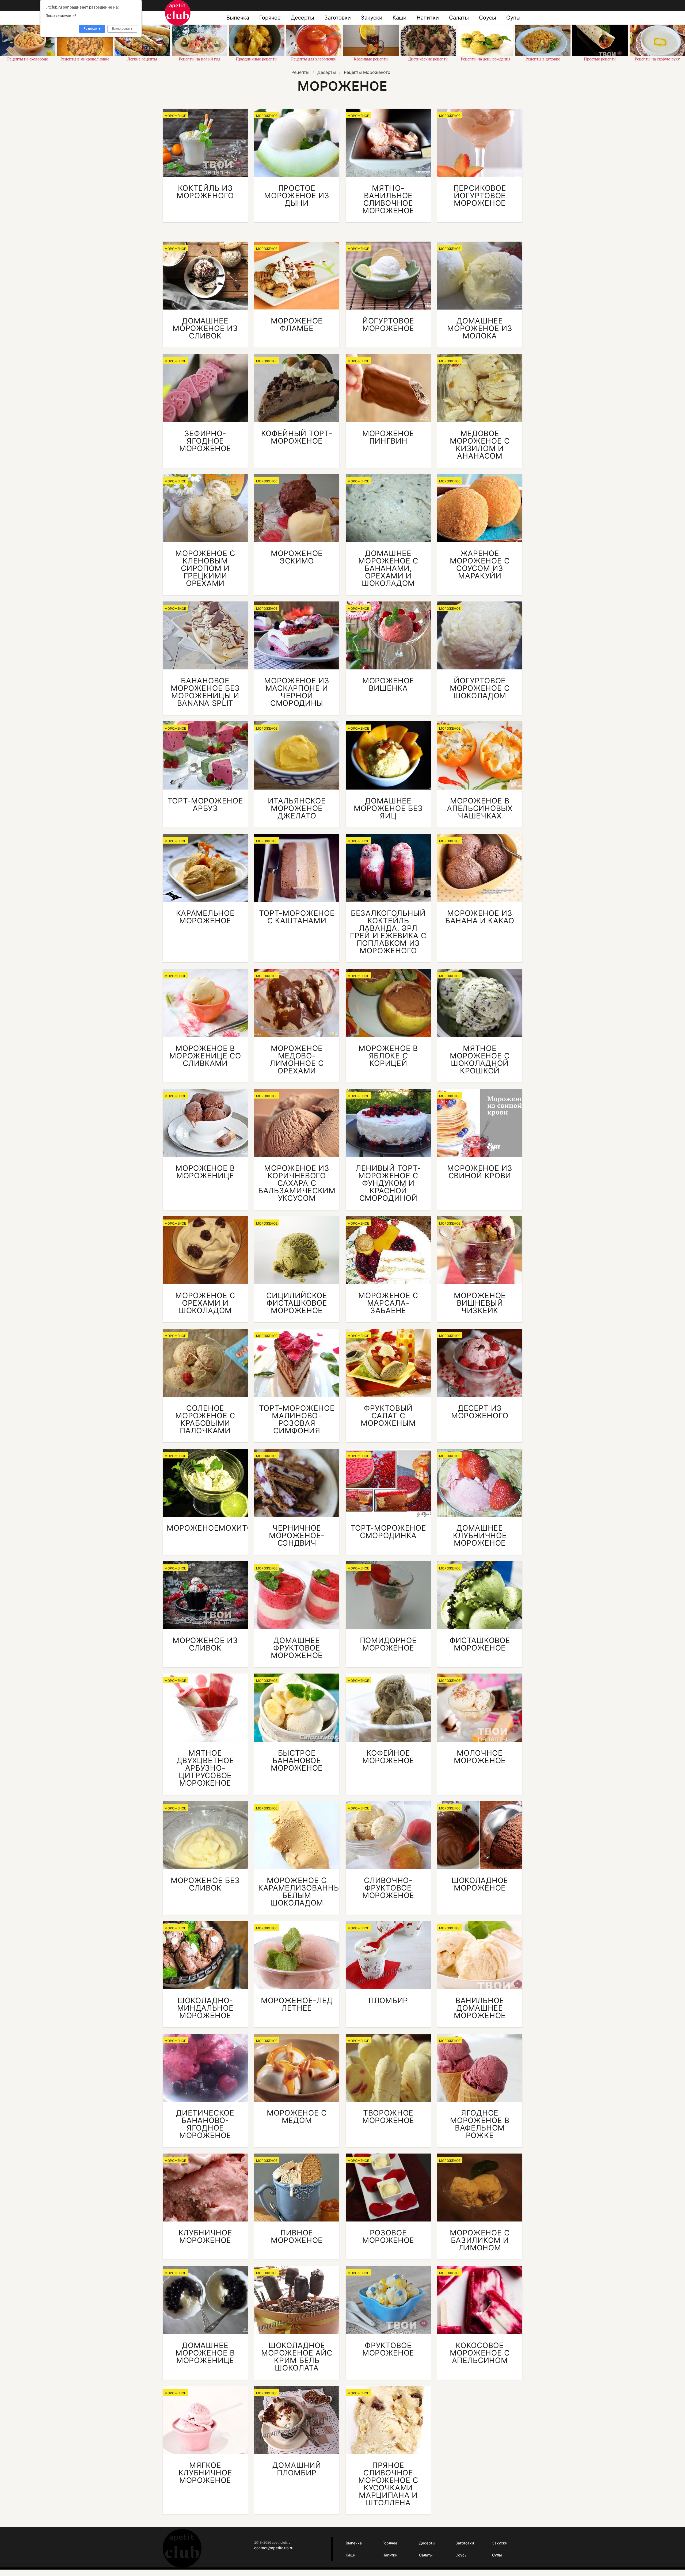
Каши (399, 18)
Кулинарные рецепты (182, 2548)
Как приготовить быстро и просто (178, 13)
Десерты (302, 18)
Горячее (270, 18)
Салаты (459, 18)
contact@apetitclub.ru (274, 2548)
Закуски (372, 18)
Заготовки (338, 18)
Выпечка (238, 18)
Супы (513, 18)
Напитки (428, 18)
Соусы (488, 18)
